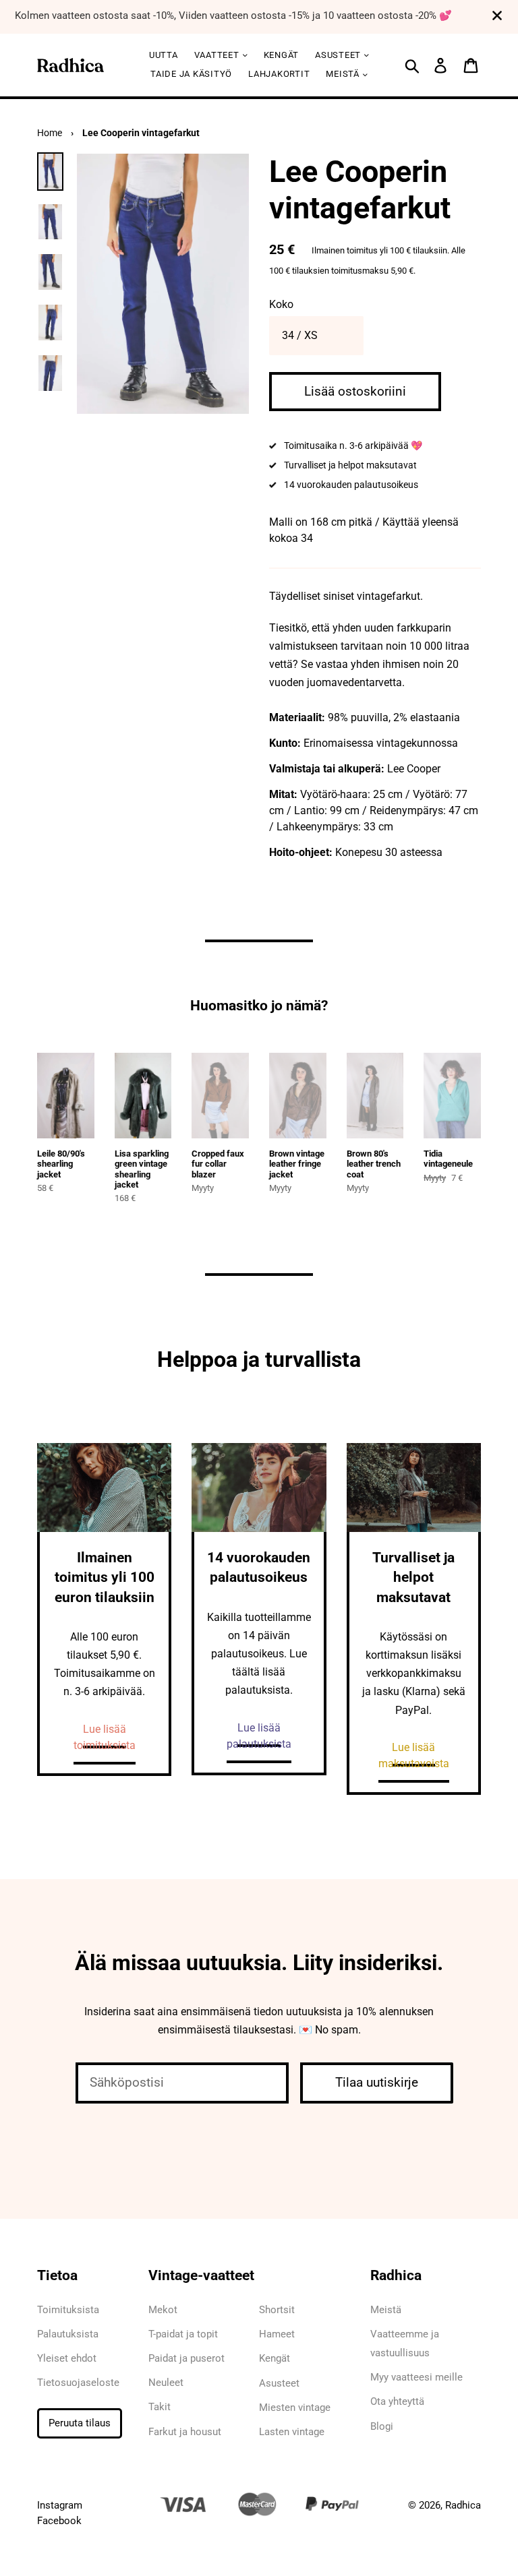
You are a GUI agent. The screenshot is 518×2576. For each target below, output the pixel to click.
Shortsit (277, 2310)
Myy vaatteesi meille (416, 2377)
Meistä (344, 74)
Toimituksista (68, 2310)
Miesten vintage (295, 2408)
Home (50, 133)
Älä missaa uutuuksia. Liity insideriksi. (259, 1963)
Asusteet (279, 2383)
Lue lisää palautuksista (259, 1736)
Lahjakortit (279, 74)
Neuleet (166, 2383)
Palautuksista (68, 2334)
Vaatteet (218, 55)
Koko (281, 304)
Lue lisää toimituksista (105, 1737)
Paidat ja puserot (186, 2358)
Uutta (164, 55)
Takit (160, 2407)
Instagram (60, 2505)
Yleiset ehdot (67, 2358)
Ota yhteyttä (397, 2401)
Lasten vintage (292, 2432)
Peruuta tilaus (80, 2423)
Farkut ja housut (185, 2432)
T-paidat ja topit (183, 2334)
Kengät (282, 55)
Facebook (59, 2521)
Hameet (277, 2334)
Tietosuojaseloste (78, 2383)
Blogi (382, 2426)
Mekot (163, 2310)
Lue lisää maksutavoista (414, 1755)
